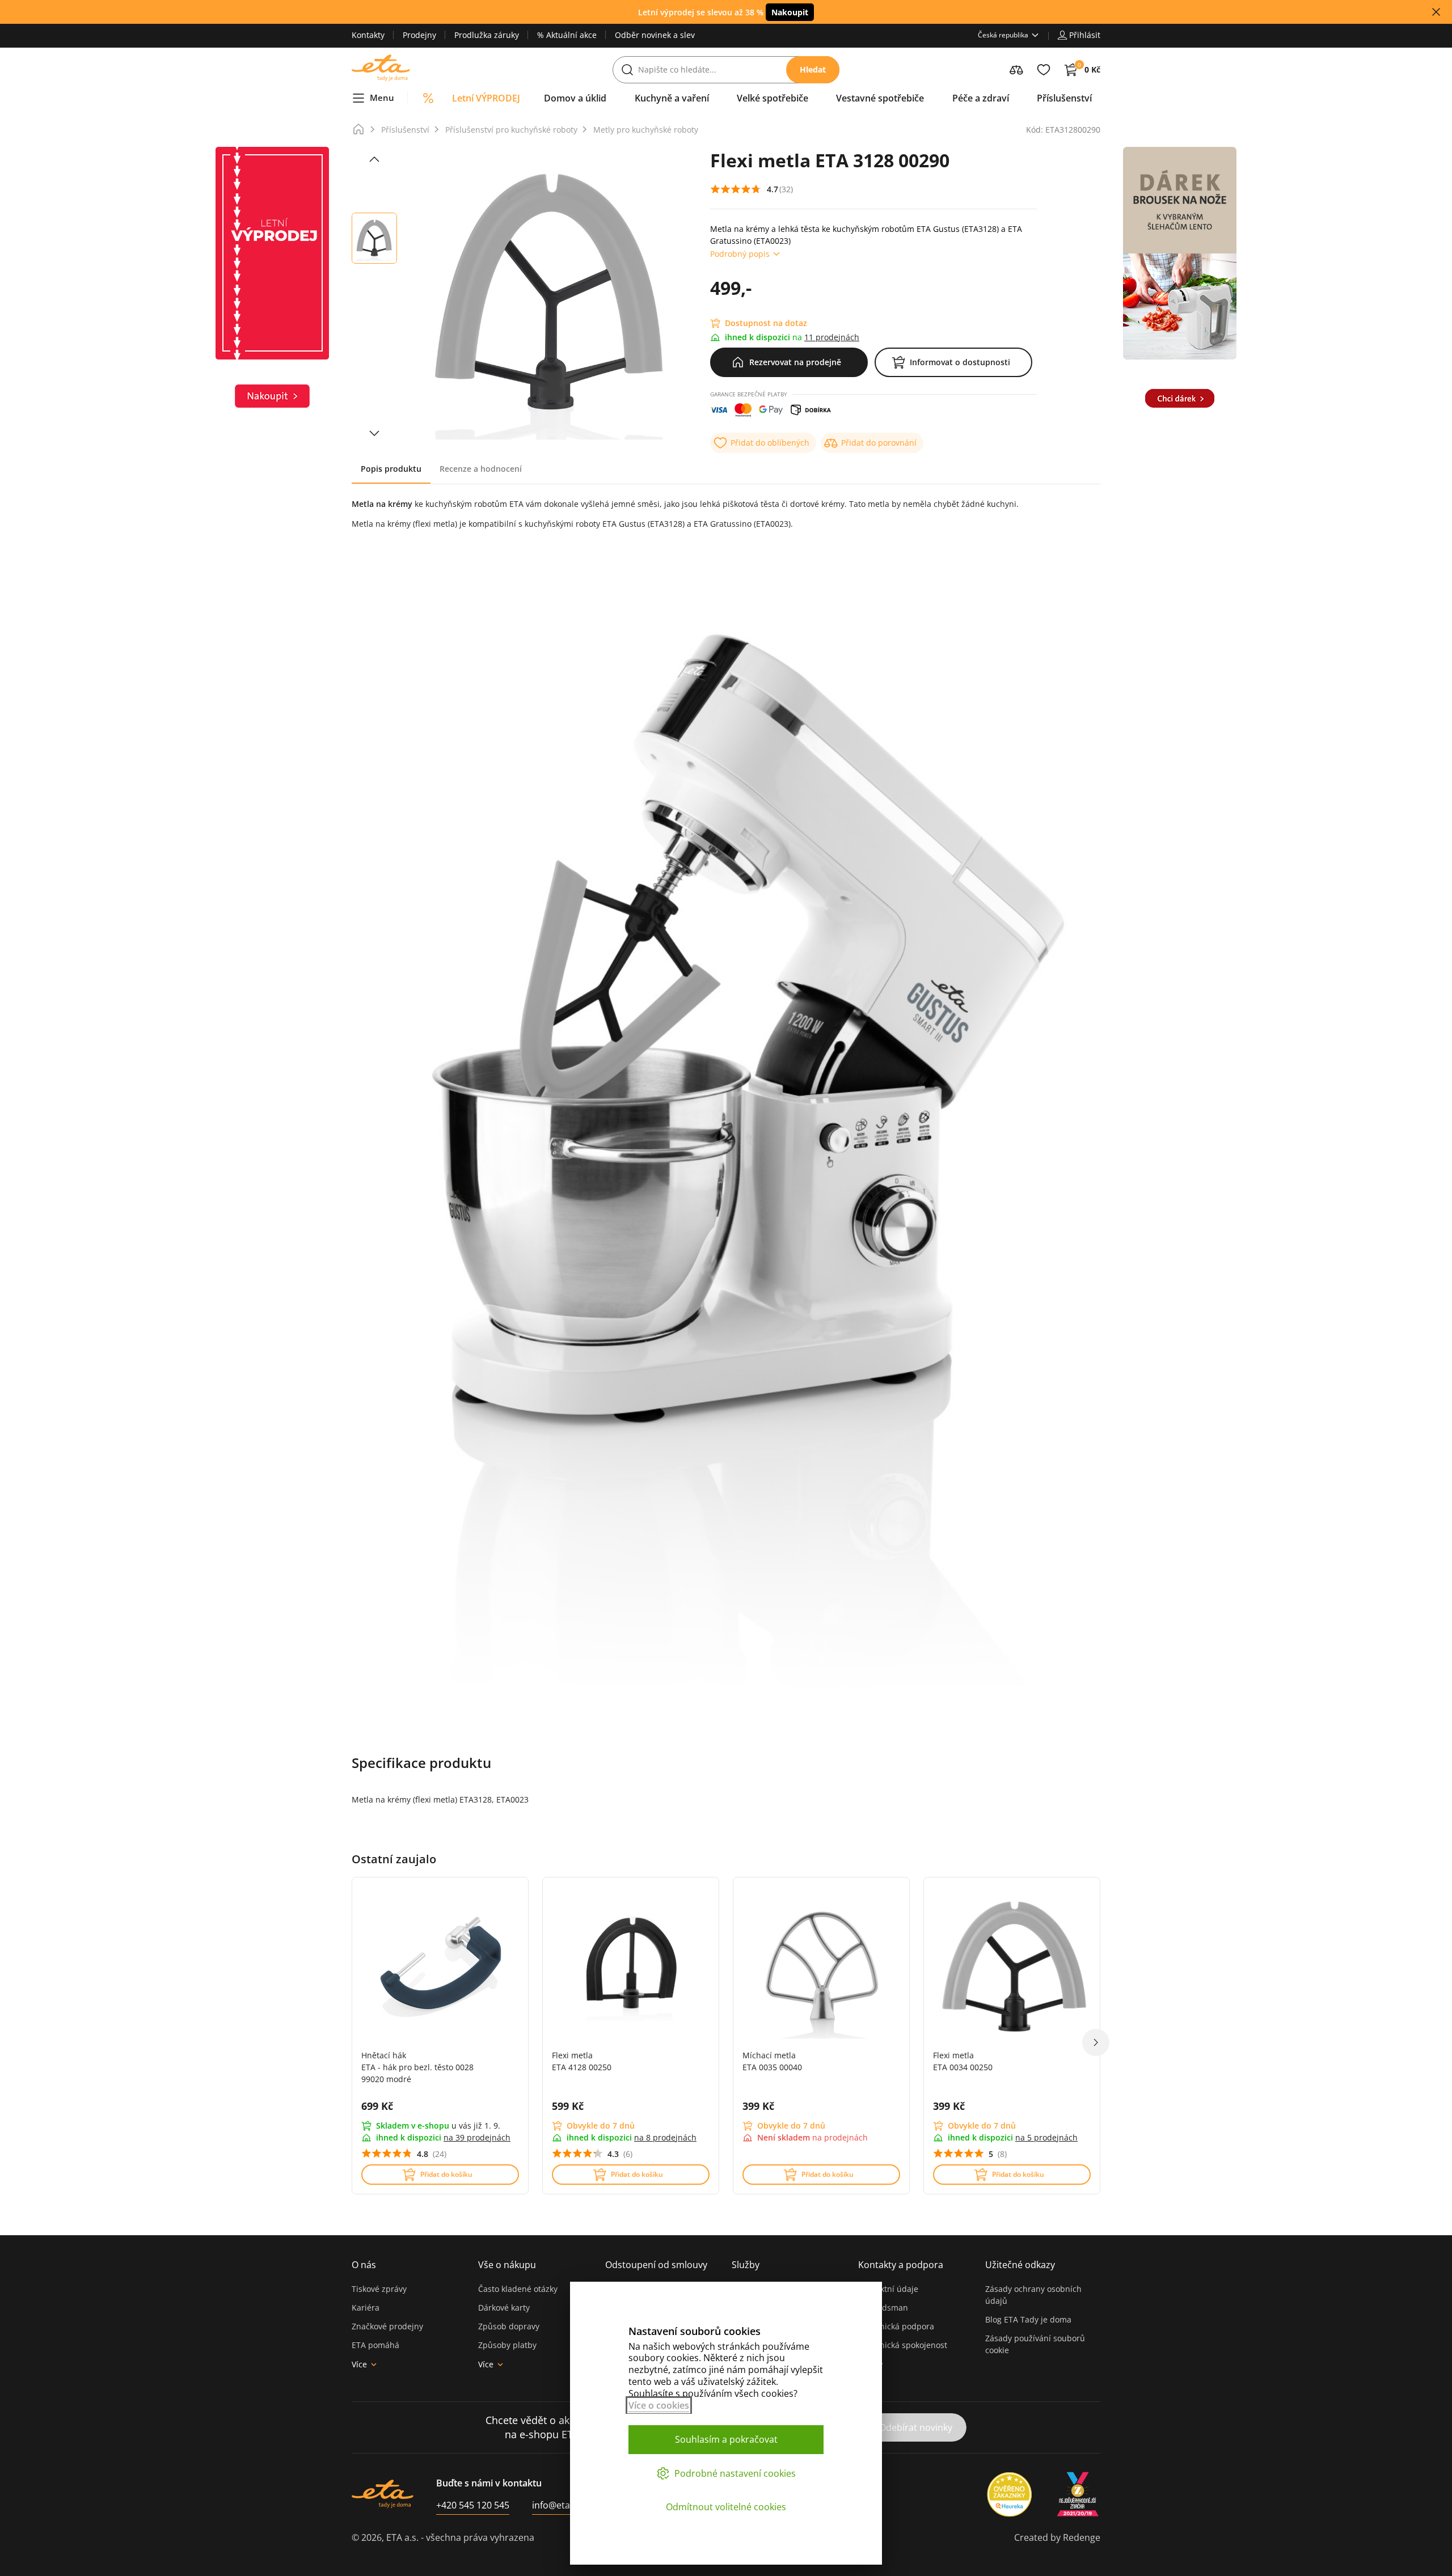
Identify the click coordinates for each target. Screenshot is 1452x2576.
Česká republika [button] (1003, 35)
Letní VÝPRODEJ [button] (486, 98)
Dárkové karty (504, 2308)
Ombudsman (883, 2308)
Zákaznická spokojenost (903, 2345)
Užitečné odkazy (1020, 2265)
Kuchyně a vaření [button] (672, 98)
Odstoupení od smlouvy (656, 2265)
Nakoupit (790, 12)
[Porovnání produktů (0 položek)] (1016, 70)
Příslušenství (405, 130)
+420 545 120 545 (473, 2505)
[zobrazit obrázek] (374, 159)
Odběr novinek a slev (655, 35)
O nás (364, 2265)
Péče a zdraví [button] (981, 98)
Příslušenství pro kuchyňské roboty (511, 130)
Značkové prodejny (387, 2326)
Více (359, 2364)
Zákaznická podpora (896, 2326)
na (477, 2137)
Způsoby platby (507, 2345)
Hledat (813, 69)
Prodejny (419, 35)
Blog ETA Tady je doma (1028, 2319)
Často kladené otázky (518, 2289)
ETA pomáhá (375, 2345)
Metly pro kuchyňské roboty (646, 130)
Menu (382, 98)
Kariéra (366, 2308)
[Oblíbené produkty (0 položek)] (1044, 70)
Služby (746, 2265)
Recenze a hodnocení (481, 469)
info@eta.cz (557, 2505)
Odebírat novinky (916, 2427)
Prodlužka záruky (487, 35)
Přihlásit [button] (1085, 35)
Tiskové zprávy (379, 2289)
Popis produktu (391, 469)
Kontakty (368, 35)
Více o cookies (659, 2405)
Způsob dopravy (509, 2326)
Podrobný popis (740, 254)
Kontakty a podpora (901, 2265)
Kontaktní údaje (888, 2289)
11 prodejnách (832, 337)
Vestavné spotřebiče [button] (880, 98)
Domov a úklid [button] (575, 98)
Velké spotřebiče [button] (773, 98)
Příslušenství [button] (1064, 98)
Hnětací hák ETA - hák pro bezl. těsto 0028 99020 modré (417, 2067)
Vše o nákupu (507, 2265)
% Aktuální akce (567, 35)
